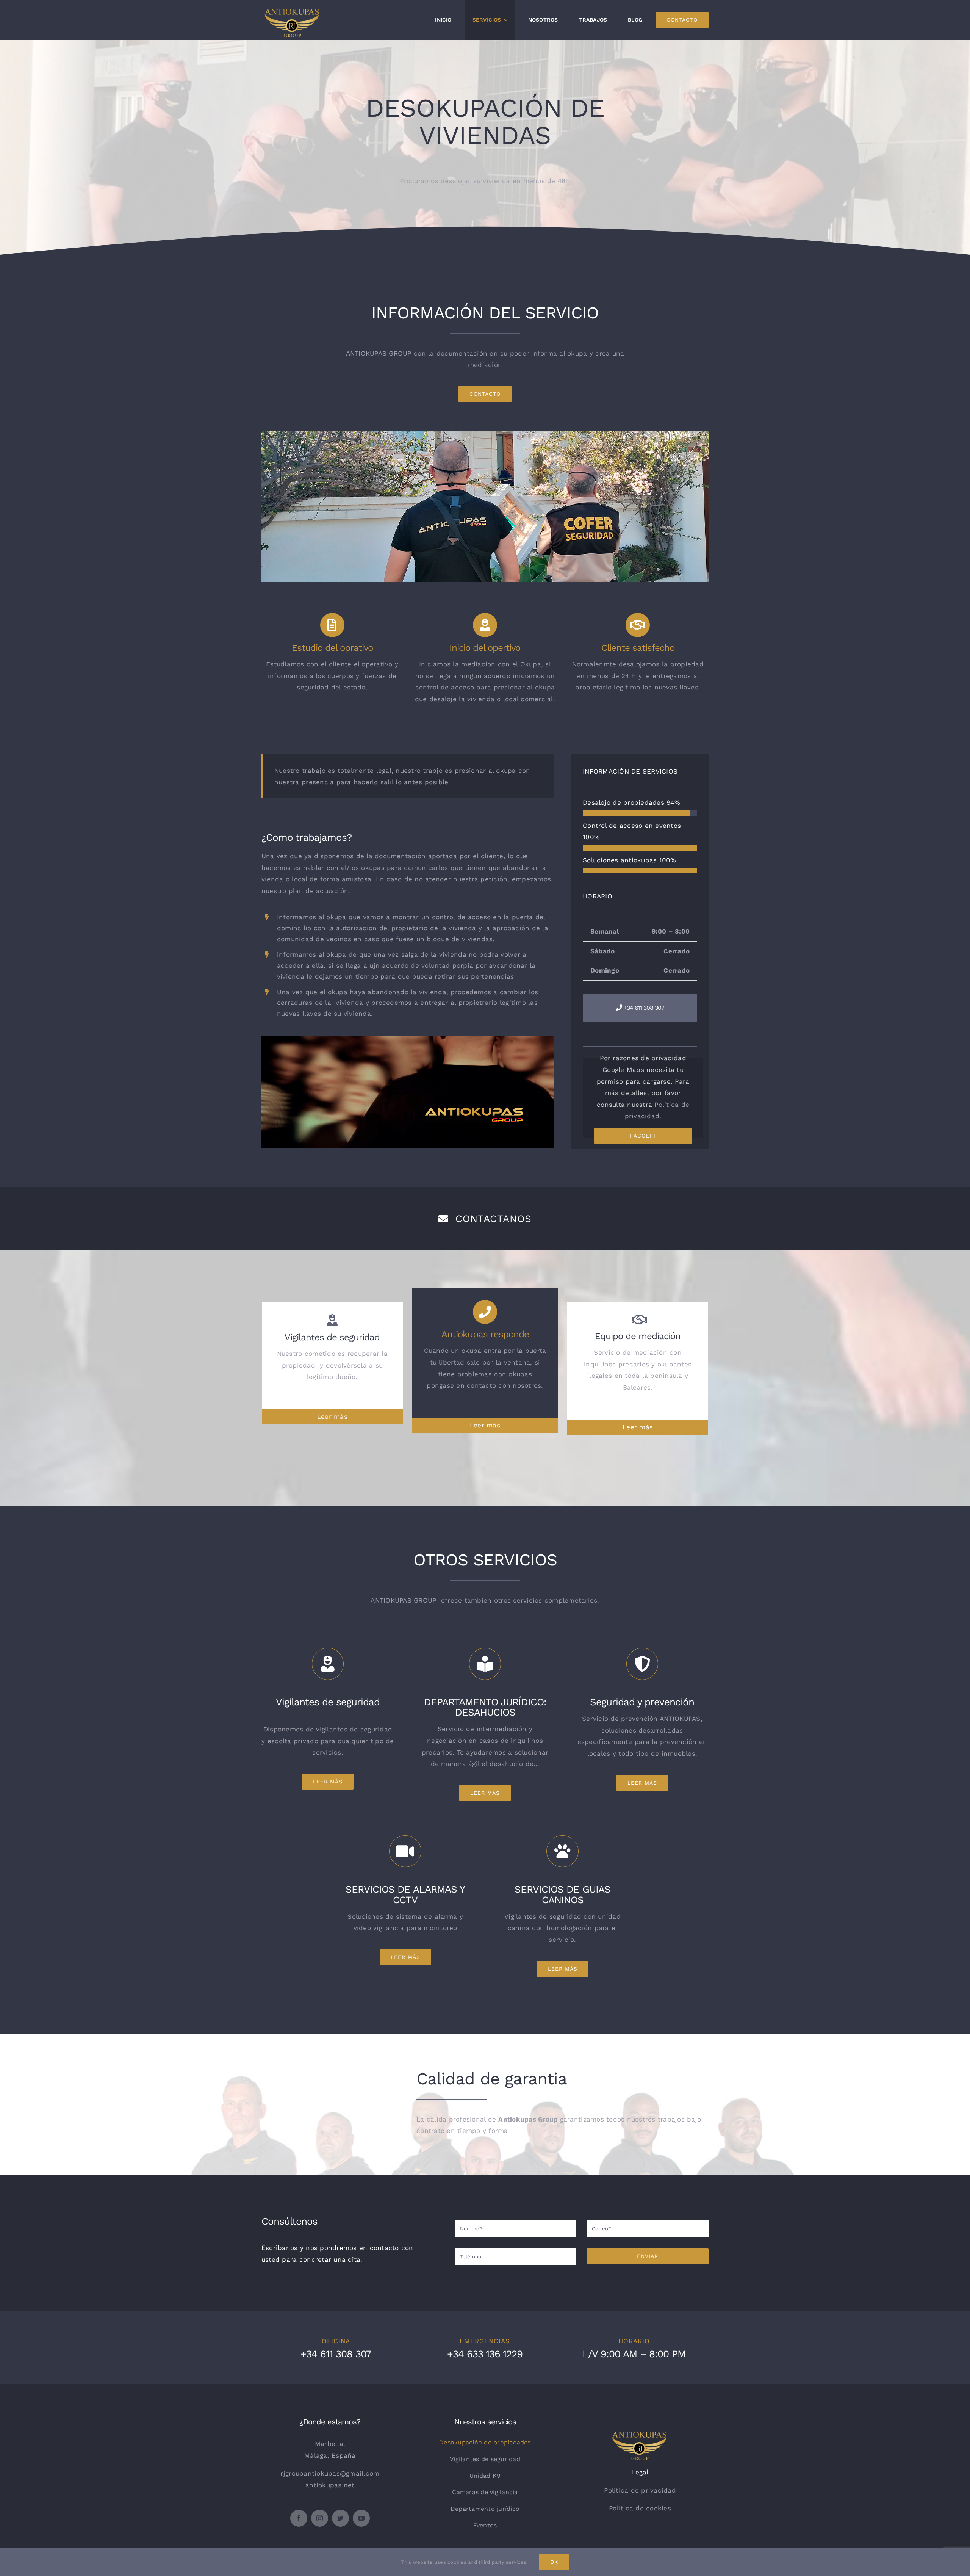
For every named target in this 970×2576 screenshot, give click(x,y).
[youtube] (361, 2518)
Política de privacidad (640, 2490)
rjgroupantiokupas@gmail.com (330, 2473)
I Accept (643, 1136)
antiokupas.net (330, 2485)
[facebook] (299, 2518)
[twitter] (340, 2518)
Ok (554, 2562)
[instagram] (320, 2518)
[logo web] (640, 2435)
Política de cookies (640, 2508)
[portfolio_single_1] (485, 434)
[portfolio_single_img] (408, 1039)
